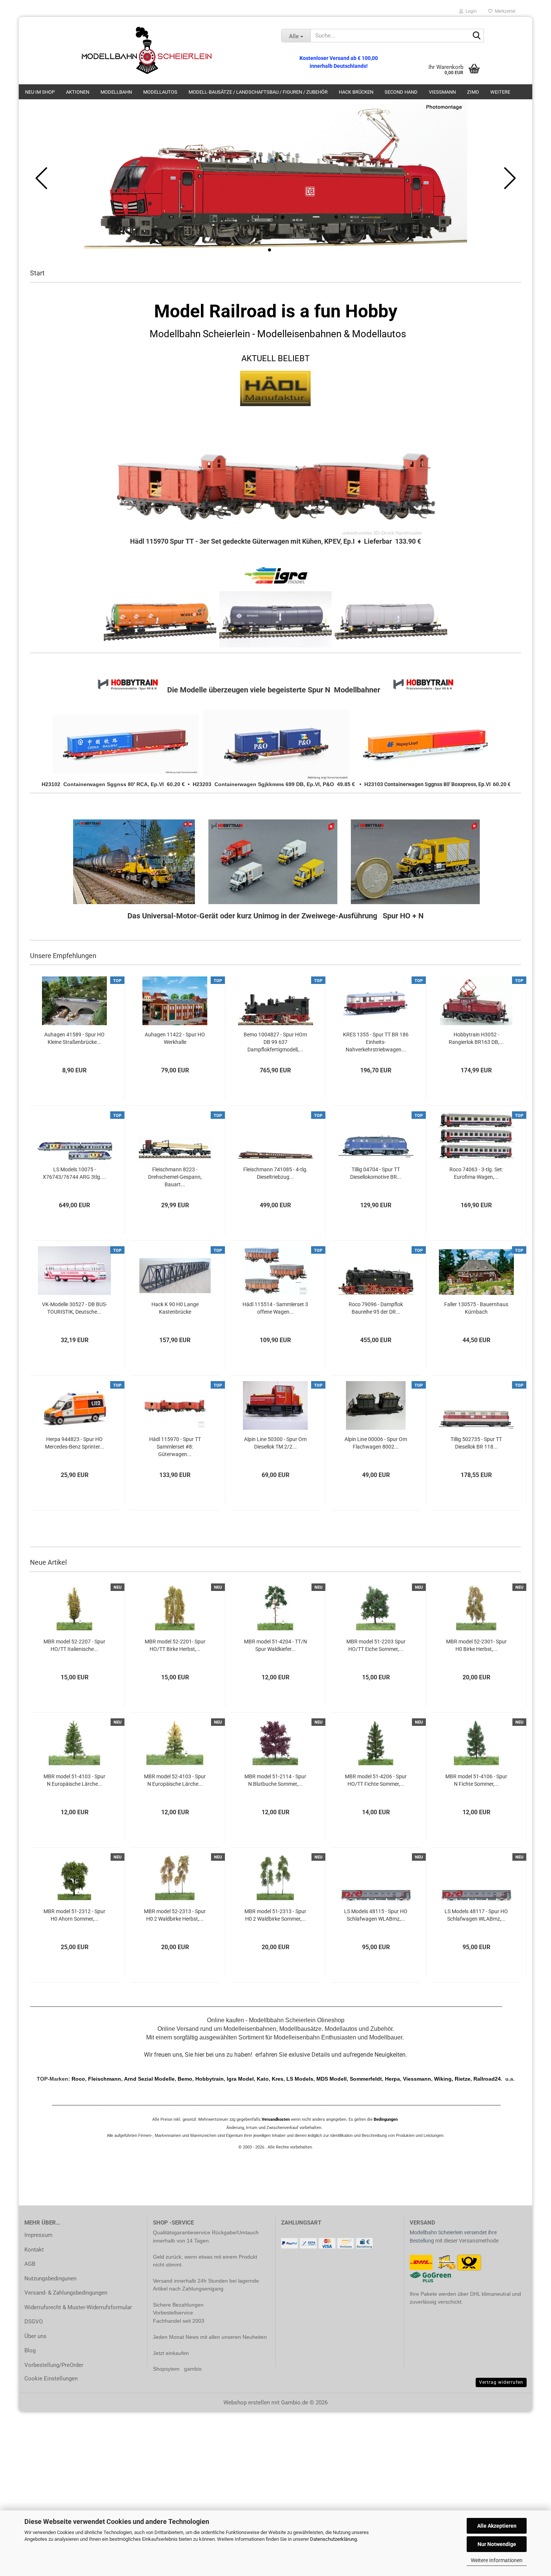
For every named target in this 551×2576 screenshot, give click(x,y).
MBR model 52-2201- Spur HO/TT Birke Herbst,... (175, 1645)
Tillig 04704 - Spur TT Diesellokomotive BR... (376, 1173)
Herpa (392, 2079)
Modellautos (160, 92)
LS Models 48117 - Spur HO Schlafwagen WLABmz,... (476, 1915)
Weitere (500, 92)
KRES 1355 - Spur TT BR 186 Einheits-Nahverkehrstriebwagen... (376, 1042)
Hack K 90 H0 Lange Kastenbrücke (175, 1308)
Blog (30, 2350)
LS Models (300, 2079)
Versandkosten (276, 2119)
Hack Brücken (356, 92)
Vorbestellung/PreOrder (54, 2365)
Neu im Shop (40, 92)
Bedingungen (386, 2119)
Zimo (473, 92)
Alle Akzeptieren (497, 2526)
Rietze (463, 2079)
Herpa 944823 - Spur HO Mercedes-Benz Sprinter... (75, 1443)
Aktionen (78, 92)
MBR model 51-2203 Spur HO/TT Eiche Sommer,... (376, 1645)
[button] (270, 250)
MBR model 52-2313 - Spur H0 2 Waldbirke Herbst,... (175, 1915)
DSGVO (34, 2322)
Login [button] (470, 11)
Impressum (38, 2235)
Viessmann (442, 92)
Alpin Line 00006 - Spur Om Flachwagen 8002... (376, 1443)
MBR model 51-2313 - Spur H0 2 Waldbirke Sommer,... (275, 1915)
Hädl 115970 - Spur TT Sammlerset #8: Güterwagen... (175, 1447)
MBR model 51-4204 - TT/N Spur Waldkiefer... (275, 1645)
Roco (78, 2079)
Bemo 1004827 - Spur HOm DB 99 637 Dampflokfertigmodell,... (275, 1042)
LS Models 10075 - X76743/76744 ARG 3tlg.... (74, 1173)
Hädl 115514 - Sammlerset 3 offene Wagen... (275, 1308)
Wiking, (444, 2079)
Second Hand (401, 92)
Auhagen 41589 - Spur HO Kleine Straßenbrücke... (74, 1038)
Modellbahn (116, 92)
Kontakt (34, 2250)
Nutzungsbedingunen (50, 2278)
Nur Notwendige (497, 2544)
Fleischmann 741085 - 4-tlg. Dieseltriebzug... (275, 1173)
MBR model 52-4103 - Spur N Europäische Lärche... (175, 1780)
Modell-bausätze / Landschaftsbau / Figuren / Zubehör (258, 92)
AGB (30, 2264)
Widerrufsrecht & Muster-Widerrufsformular (78, 2307)
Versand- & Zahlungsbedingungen (66, 2293)
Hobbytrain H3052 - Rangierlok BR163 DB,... (476, 1038)
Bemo (185, 2079)
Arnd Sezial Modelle (149, 2079)
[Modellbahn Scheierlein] (147, 51)
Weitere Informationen (497, 2560)
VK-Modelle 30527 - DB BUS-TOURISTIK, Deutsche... (75, 1308)
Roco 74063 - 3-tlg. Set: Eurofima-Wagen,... (476, 1173)
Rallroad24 (487, 2079)
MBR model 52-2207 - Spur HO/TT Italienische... (74, 1645)
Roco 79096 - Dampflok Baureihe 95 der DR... (376, 1308)
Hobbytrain (210, 2079)
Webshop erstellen (247, 2403)
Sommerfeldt (366, 2079)
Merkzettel (504, 11)
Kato (263, 2079)
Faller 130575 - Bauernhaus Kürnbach (476, 1308)
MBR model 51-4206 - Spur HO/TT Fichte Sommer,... (376, 1780)
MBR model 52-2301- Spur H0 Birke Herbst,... (476, 1645)
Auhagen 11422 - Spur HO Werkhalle (175, 1038)
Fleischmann (105, 2079)
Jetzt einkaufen (171, 2353)
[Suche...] (477, 36)
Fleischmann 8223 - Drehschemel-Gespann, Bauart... (175, 1177)
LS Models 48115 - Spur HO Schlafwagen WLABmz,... (376, 1915)
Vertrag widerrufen (501, 2382)
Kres (278, 2079)
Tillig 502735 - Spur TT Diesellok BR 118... (476, 1443)
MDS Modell (332, 2079)
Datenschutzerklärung (333, 2539)
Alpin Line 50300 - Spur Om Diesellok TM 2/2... (275, 1443)
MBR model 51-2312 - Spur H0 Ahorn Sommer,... (74, 1915)
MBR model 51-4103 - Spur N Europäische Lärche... (74, 1780)
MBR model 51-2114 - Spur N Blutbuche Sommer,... (275, 1780)
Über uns (35, 2336)
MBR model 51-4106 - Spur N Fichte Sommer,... (476, 1780)
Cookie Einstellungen (51, 2379)
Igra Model (240, 2079)
